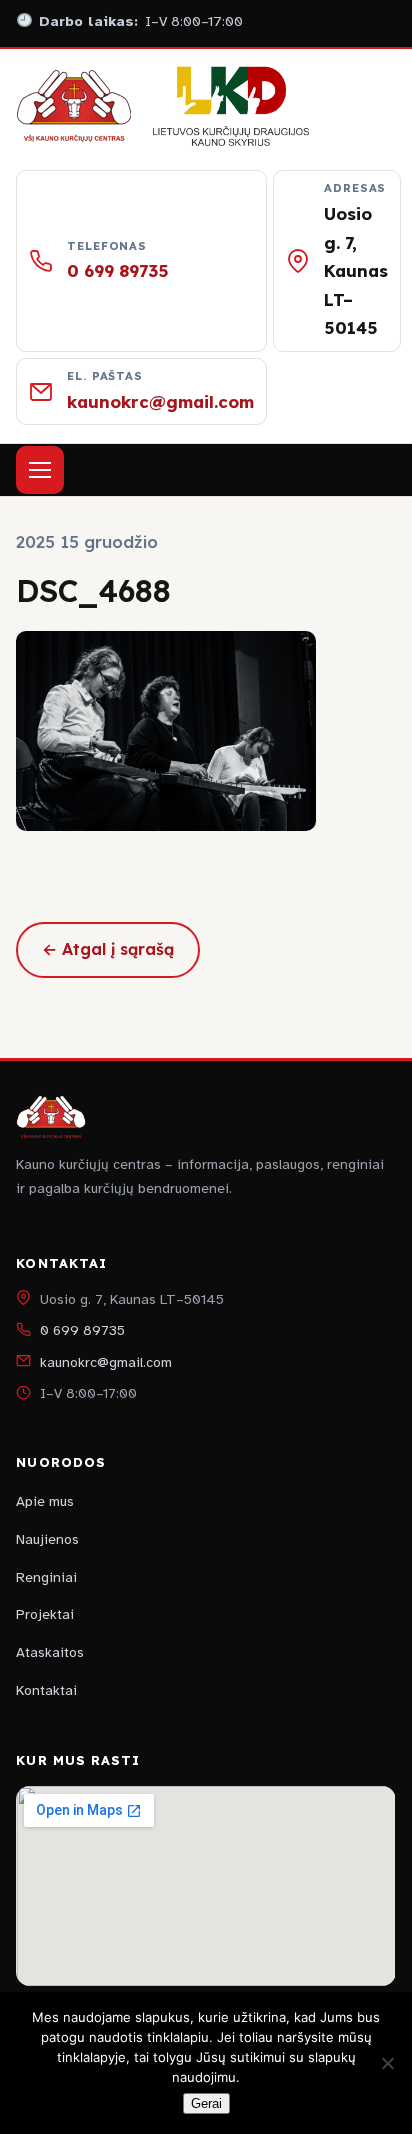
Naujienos (47, 1539)
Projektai (45, 1614)
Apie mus (45, 1501)
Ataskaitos (50, 1652)
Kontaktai (46, 1690)
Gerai (206, 2103)
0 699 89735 (118, 270)
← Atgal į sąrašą (108, 949)
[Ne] (387, 2063)
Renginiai (46, 1577)
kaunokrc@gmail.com (160, 401)
